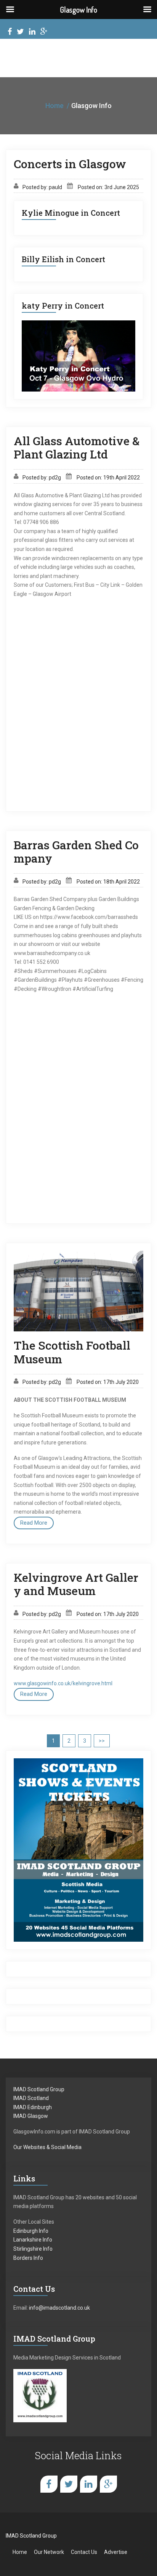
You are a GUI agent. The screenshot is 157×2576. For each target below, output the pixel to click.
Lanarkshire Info (33, 2240)
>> (102, 1741)
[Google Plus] (44, 33)
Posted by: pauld (42, 187)
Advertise (116, 2552)
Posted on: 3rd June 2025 (108, 187)
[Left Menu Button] (10, 10)
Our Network (49, 2552)
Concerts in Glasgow (70, 164)
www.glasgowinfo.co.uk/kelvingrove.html (63, 1683)
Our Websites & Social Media (47, 2147)
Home (54, 106)
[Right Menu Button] (147, 10)
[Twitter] (20, 33)
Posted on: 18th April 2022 (108, 882)
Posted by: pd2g (42, 478)
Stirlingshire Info (33, 2249)
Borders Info (28, 2258)
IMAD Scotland (31, 2098)
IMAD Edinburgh (33, 2107)
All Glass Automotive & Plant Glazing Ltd (77, 448)
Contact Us (84, 2552)
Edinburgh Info (31, 2231)
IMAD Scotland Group (39, 2089)
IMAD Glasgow (31, 2116)
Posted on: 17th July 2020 (108, 1382)
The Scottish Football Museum (72, 1352)
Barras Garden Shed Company (76, 852)
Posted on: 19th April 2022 (108, 478)
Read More (34, 1523)
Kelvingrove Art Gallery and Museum (76, 1584)
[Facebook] (10, 33)
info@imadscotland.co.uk (59, 2308)
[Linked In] (32, 33)
